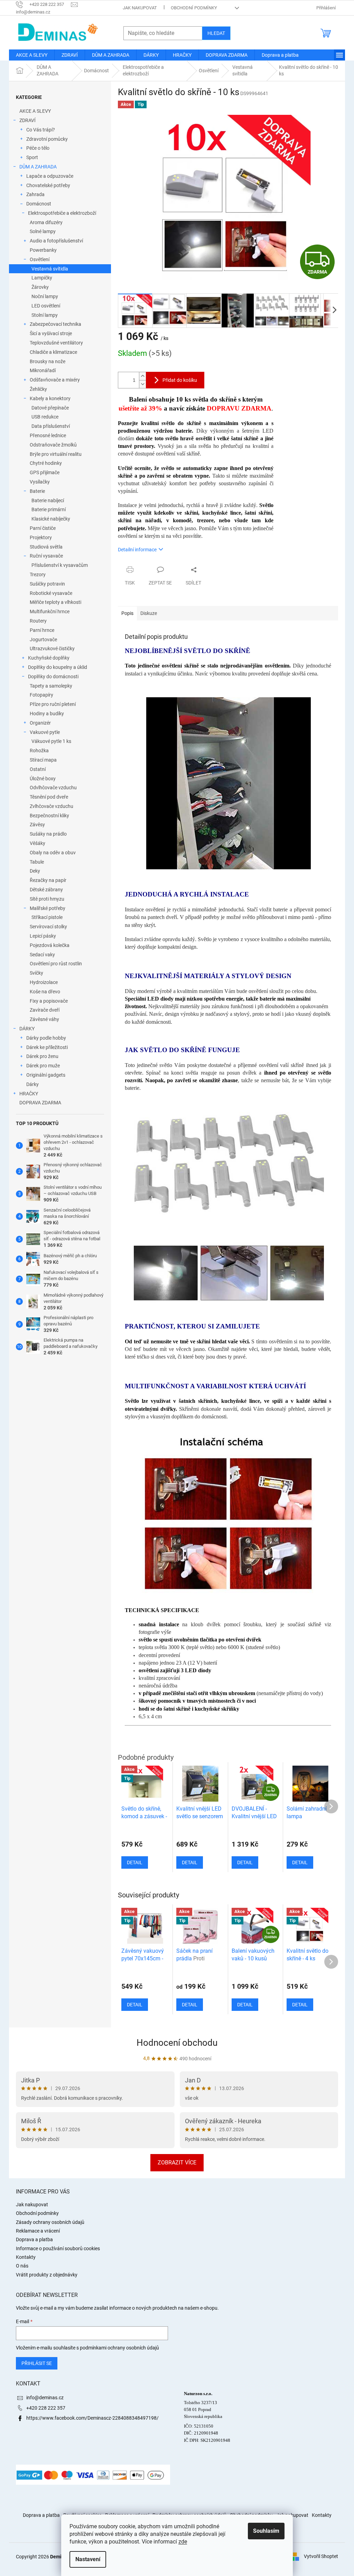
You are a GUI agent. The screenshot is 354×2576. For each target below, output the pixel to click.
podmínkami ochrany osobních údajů (119, 2348)
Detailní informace (137, 550)
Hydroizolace (44, 982)
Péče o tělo (38, 148)
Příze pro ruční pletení (53, 704)
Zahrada (35, 194)
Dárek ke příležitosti (47, 1047)
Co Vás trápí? (41, 130)
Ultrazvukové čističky (52, 648)
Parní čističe (43, 528)
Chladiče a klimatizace (53, 352)
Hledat (216, 33)
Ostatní (38, 769)
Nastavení (88, 2559)
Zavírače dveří (45, 1010)
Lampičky (42, 278)
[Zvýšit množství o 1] (142, 376)
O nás (22, 2266)
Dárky (32, 1084)
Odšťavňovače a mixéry (55, 380)
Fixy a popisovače (49, 1001)
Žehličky (38, 389)
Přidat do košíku (180, 380)
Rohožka (39, 751)
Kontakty (26, 2257)
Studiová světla (46, 547)
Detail (135, 2005)
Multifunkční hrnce (50, 611)
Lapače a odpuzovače (50, 176)
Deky (35, 871)
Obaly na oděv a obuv (53, 853)
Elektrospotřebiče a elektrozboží (62, 213)
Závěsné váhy (44, 1019)
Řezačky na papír (48, 880)
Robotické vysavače (51, 593)
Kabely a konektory (50, 398)
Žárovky (40, 287)
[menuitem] (32, 55)
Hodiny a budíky (47, 714)
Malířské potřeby (48, 908)
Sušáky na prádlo (48, 834)
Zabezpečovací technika (55, 324)
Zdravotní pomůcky (47, 139)
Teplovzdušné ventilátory (56, 343)
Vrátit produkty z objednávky (47, 2275)
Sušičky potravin (47, 584)
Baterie (37, 491)
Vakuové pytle (45, 732)
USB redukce (45, 417)
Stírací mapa (43, 760)
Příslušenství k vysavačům (60, 565)
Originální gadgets (46, 1075)
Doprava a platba (34, 2239)
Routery (38, 621)
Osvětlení (40, 259)
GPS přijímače (45, 472)
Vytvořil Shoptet (321, 2556)
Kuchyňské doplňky (49, 658)
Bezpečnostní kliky (49, 816)
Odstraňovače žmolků (53, 445)
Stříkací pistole (47, 917)
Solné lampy (43, 231)
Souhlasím (266, 2531)
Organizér (40, 723)
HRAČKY (29, 1094)
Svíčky (36, 973)
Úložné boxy (43, 779)
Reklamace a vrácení (38, 2231)
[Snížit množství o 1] (142, 384)
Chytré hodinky (46, 463)
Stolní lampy (45, 315)
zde (183, 2542)
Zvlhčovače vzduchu (52, 806)
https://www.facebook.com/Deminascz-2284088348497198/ (92, 2418)
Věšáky (38, 843)
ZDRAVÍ (27, 120)
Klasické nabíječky (51, 519)
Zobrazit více (177, 2163)
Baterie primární (49, 509)
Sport (32, 157)
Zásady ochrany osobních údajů (50, 2222)
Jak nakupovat (140, 8)
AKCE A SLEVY (35, 111)
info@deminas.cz (45, 2398)
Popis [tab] (127, 613)
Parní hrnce (42, 630)
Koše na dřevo (45, 992)
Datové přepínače (50, 408)
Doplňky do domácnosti (53, 677)
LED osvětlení (46, 306)
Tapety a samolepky (51, 686)
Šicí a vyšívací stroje (51, 333)
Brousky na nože (48, 361)
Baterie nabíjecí (48, 500)
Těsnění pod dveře (49, 797)
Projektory (41, 537)
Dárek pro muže (43, 1066)
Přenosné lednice (48, 435)
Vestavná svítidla (50, 269)
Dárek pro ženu (42, 1056)
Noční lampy (45, 296)
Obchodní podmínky (194, 8)
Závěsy (37, 825)
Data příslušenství (51, 426)
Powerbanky (43, 250)
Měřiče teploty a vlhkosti (55, 602)
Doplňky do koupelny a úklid (58, 667)
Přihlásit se (37, 2363)
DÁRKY (27, 1029)
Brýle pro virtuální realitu (56, 454)
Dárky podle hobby (46, 1038)
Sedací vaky (42, 955)
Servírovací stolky (48, 927)
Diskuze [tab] (149, 613)
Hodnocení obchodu (177, 2043)
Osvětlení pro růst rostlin (56, 964)
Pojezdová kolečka (50, 945)
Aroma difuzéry (46, 222)
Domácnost (39, 204)
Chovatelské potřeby (48, 185)
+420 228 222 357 (46, 2408)
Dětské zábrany (46, 890)
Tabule (37, 862)
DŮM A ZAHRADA (38, 167)
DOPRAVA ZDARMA (40, 1103)
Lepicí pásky (43, 936)
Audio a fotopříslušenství (56, 241)
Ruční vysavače (46, 556)
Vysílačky (40, 482)
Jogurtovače (43, 640)
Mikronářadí (43, 370)
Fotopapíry (41, 695)
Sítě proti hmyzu (47, 899)
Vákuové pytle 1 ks (51, 741)
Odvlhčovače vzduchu (53, 788)
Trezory (38, 574)
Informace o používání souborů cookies (58, 2248)
